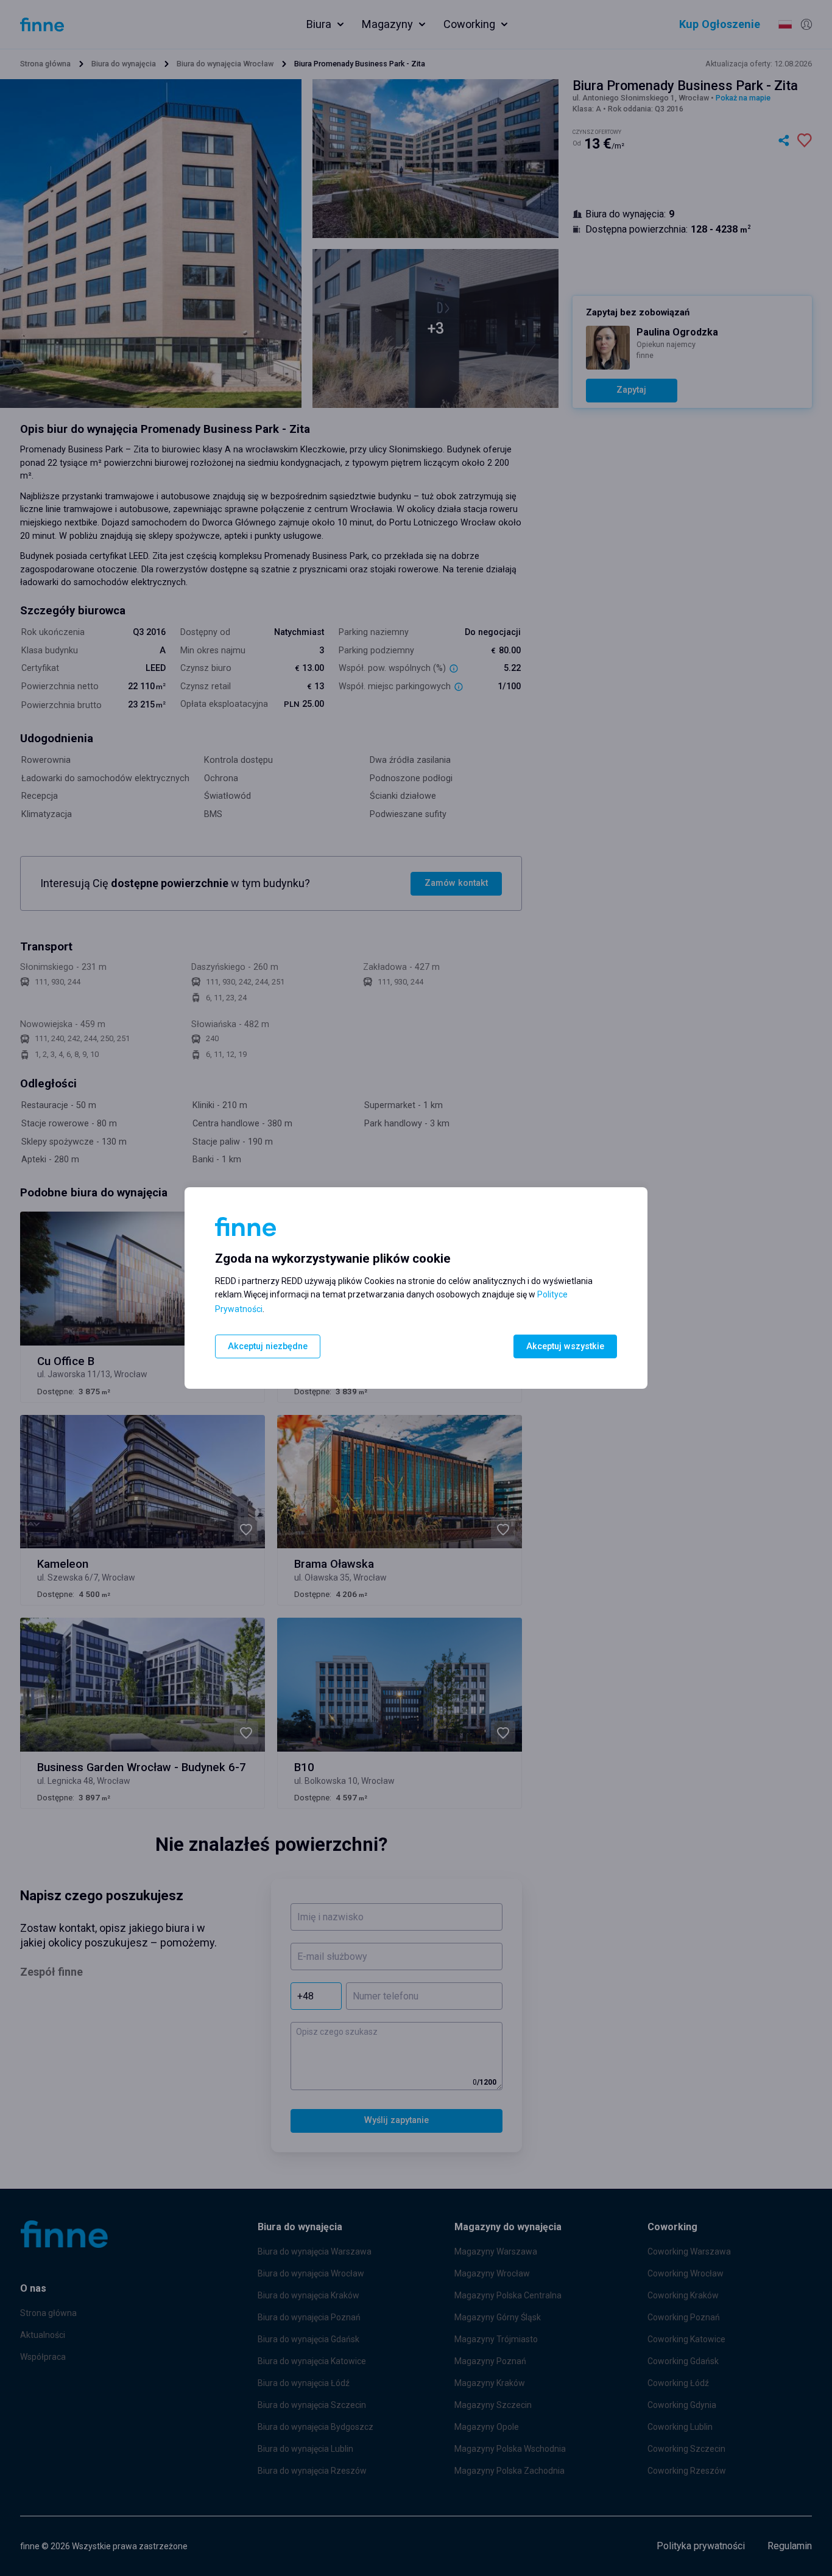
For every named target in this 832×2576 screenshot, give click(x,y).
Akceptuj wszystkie (565, 1346)
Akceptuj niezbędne (268, 1346)
